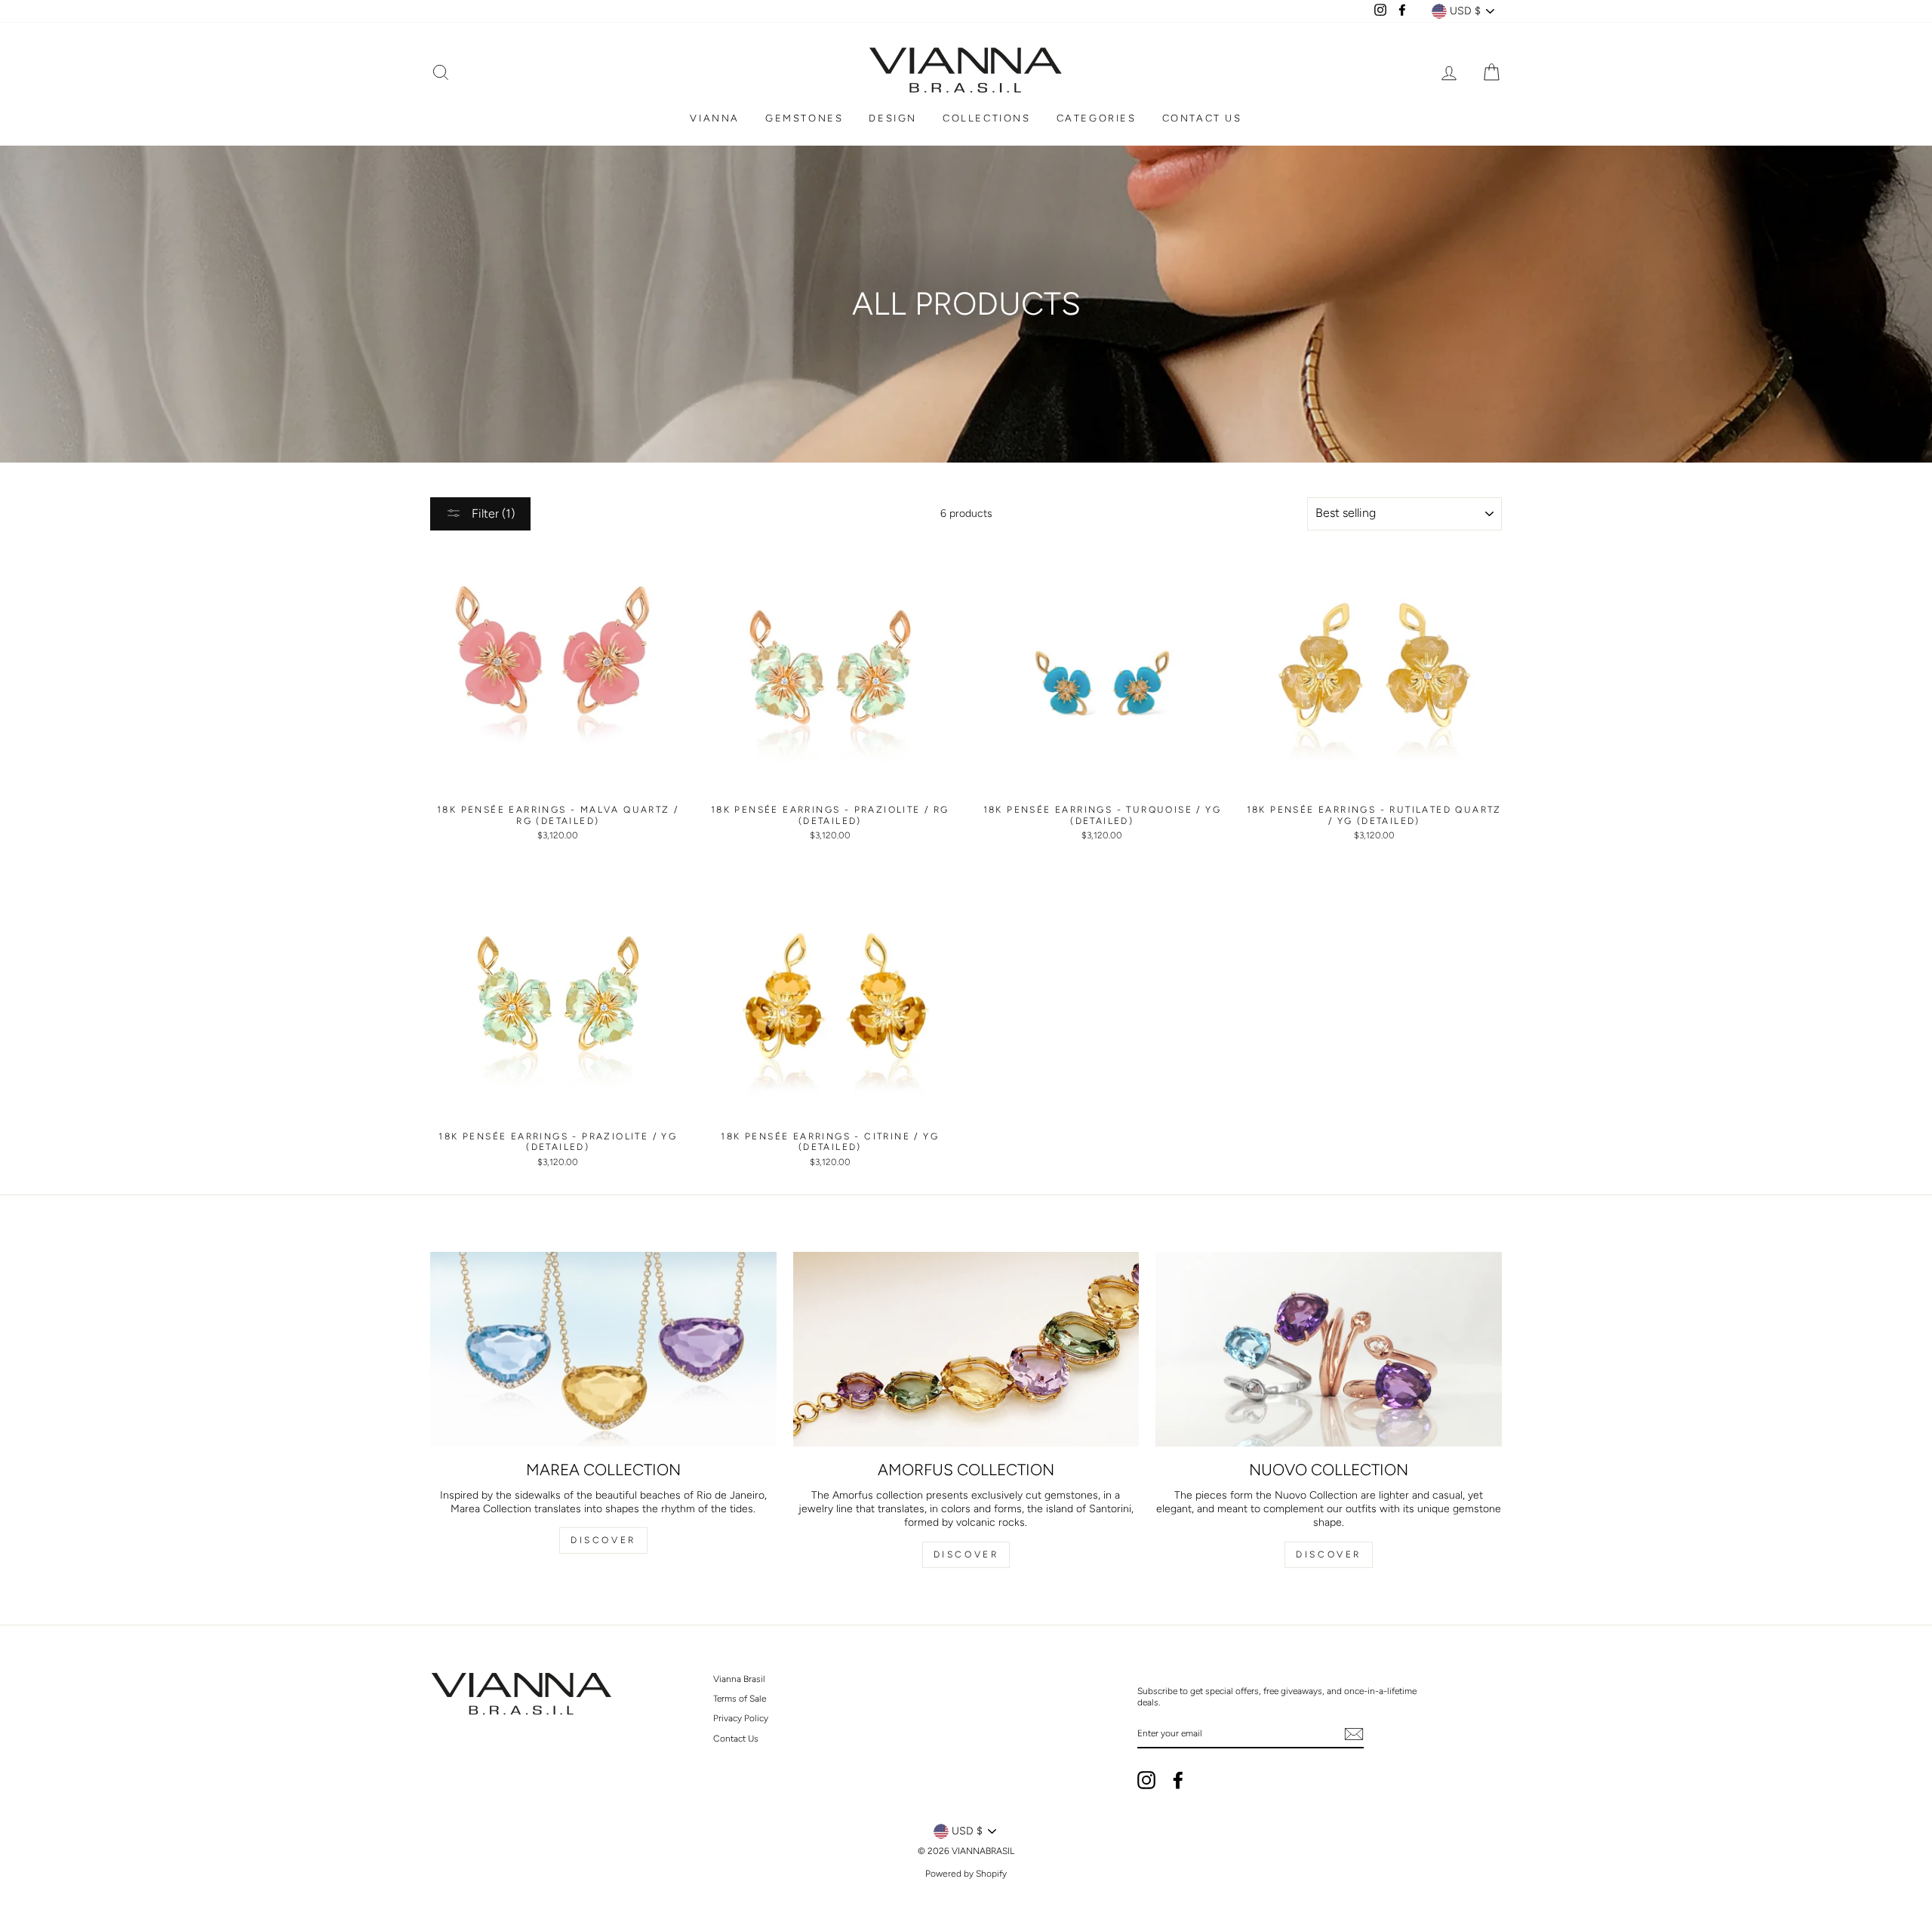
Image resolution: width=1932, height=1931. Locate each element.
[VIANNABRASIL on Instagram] (1146, 1780)
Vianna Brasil (739, 1679)
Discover (603, 1540)
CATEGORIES (1097, 118)
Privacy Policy (741, 1718)
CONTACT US (1202, 118)
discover (966, 1554)
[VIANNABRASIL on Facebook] (1178, 1780)
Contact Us (736, 1739)
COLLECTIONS (987, 118)
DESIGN (893, 118)
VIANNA (715, 118)
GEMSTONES (804, 118)
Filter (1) (492, 513)
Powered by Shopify (966, 1874)
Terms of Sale (740, 1699)
